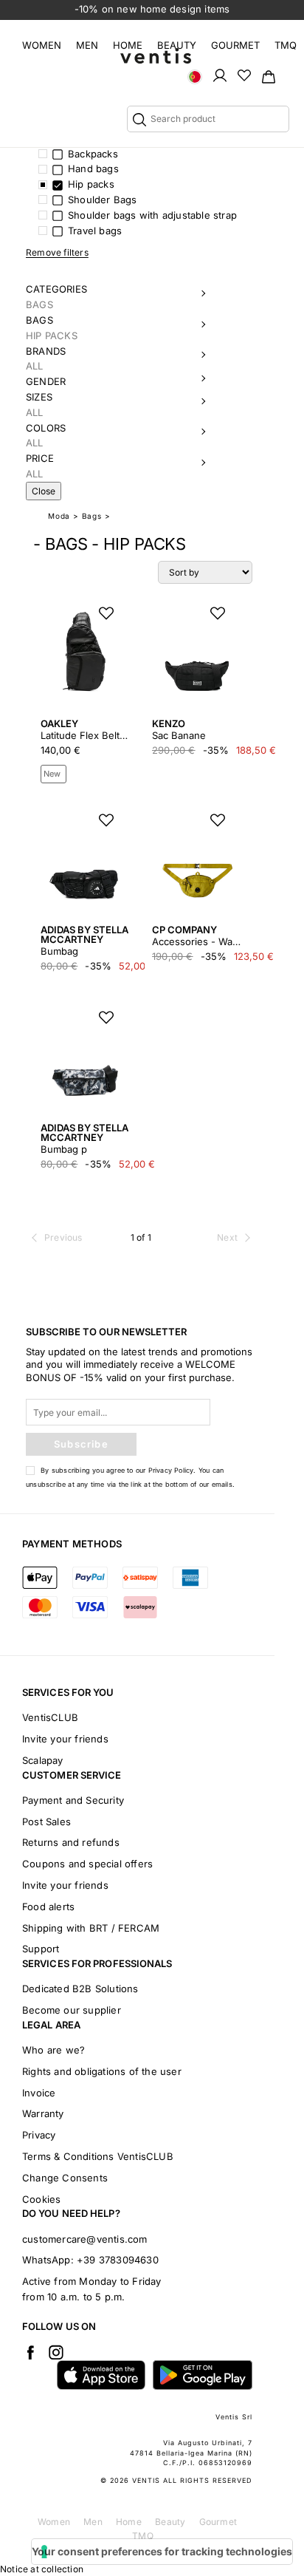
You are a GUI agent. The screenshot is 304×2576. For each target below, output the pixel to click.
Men (87, 45)
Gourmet (235, 45)
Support (41, 1949)
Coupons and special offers (87, 1864)
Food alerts (48, 1907)
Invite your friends (65, 1739)
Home (128, 45)
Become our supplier (72, 2010)
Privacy (39, 2135)
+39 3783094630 (118, 2260)
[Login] (220, 75)
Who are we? (53, 2050)
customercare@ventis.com (85, 2239)
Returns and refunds (71, 1842)
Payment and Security (73, 1800)
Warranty (43, 2113)
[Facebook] (30, 2352)
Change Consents (65, 2178)
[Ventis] (156, 56)
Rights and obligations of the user (102, 2071)
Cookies (41, 2199)
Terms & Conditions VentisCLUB (98, 2156)
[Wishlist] (244, 75)
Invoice (39, 2093)
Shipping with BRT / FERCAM (91, 1928)
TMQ (286, 45)
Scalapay (43, 1760)
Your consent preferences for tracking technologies (162, 2551)
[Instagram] (56, 2352)
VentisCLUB (50, 1717)
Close (44, 491)
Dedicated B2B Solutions (80, 1989)
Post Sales (46, 1822)
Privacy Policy (171, 1470)
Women (42, 45)
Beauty (177, 45)
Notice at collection (42, 2569)
